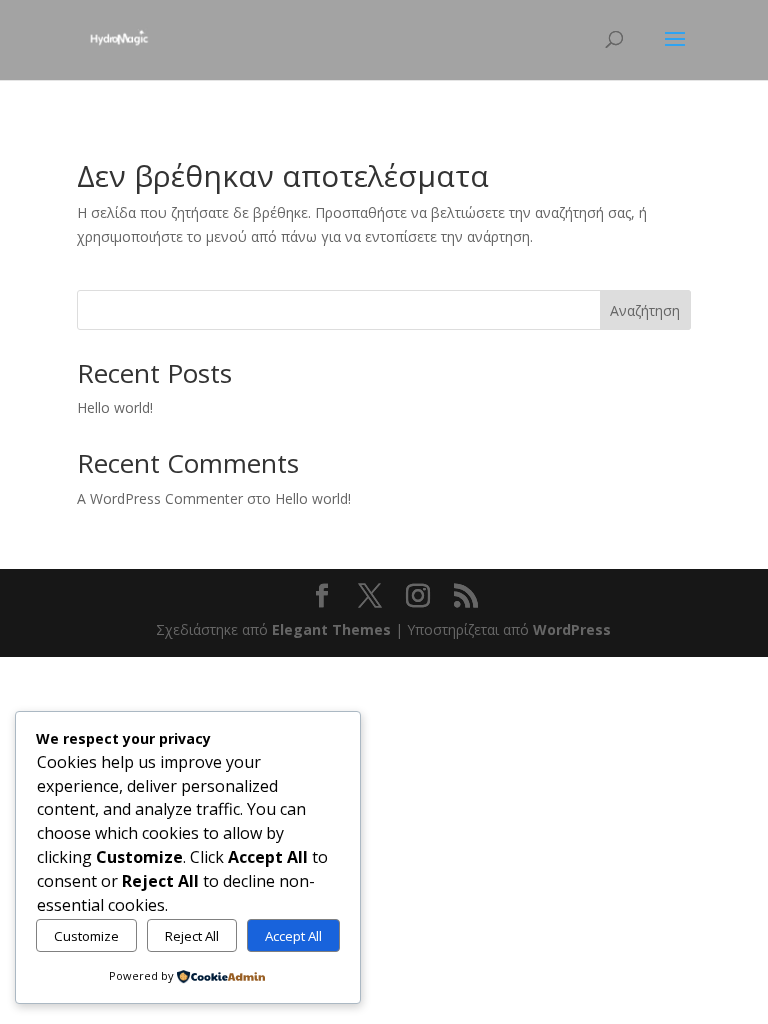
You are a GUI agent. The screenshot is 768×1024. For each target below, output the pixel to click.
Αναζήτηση (645, 310)
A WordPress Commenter (160, 498)
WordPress (572, 629)
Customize (86, 936)
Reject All (192, 936)
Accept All (293, 936)
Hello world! (115, 407)
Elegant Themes (331, 629)
